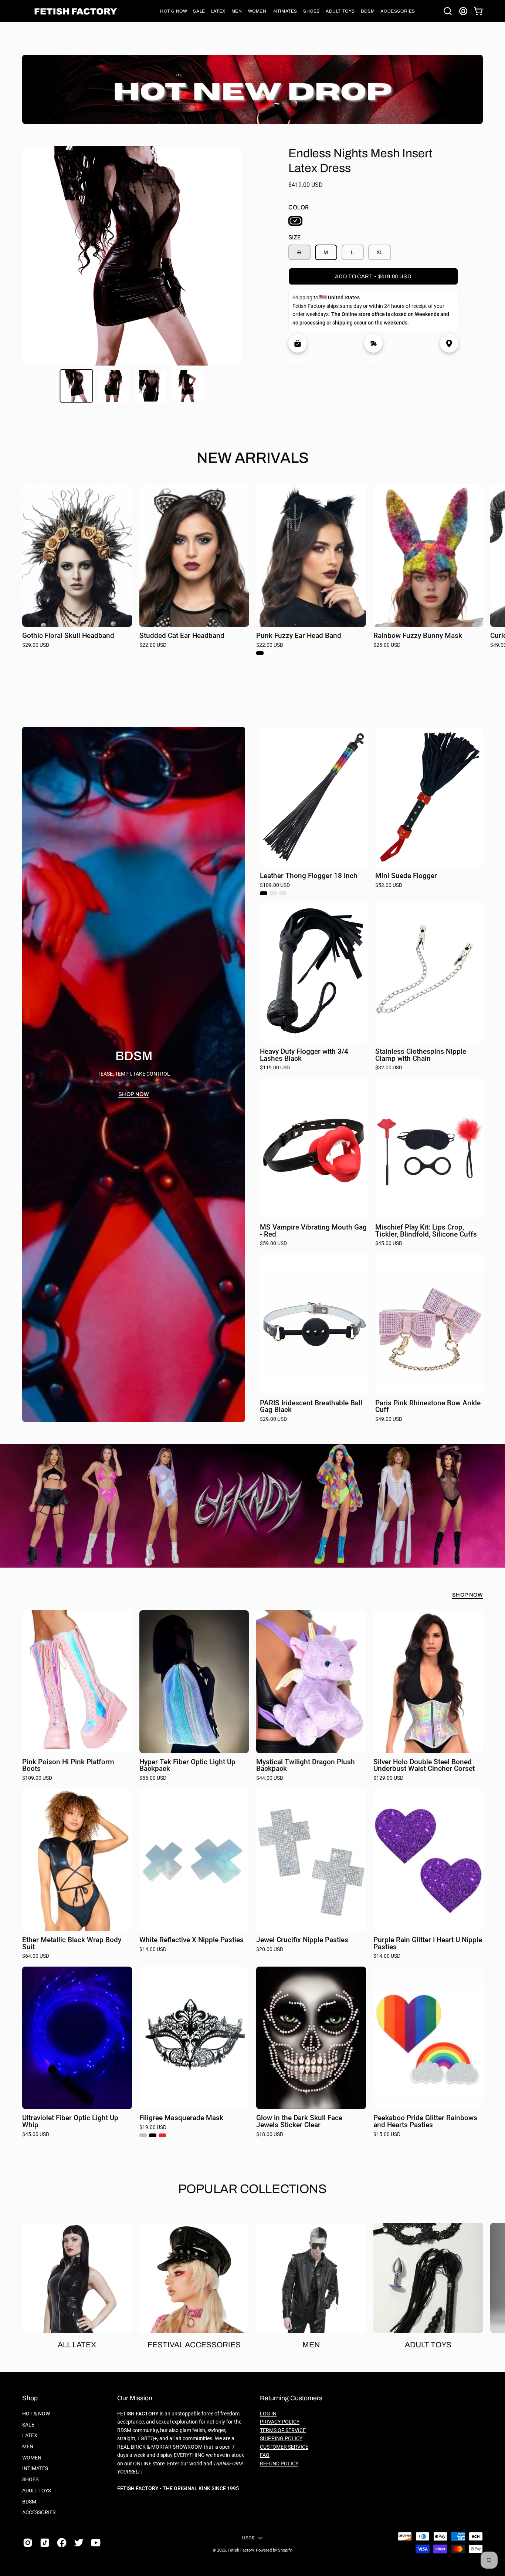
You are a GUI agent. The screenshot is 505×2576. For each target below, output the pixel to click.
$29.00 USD (36, 645)
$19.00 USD (153, 2128)
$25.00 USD (387, 645)
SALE (28, 2425)
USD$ (248, 2538)
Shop (30, 2398)
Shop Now (253, 678)
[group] (253, 573)
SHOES (30, 2480)
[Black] (295, 221)
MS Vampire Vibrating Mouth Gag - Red (313, 1231)
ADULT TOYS (37, 2491)
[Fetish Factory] (76, 11)
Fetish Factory (241, 2550)
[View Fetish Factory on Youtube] (96, 2543)
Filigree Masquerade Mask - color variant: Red (162, 2135)
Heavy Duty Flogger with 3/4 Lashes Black (304, 1055)
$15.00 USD (387, 2135)
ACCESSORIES (39, 2513)
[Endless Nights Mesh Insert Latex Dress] (77, 386)
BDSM (29, 2501)
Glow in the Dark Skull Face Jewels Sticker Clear (299, 2121)
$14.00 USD (153, 1950)
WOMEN (32, 2458)
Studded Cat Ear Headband (182, 636)
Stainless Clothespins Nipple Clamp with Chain (421, 1055)
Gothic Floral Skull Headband (68, 636)
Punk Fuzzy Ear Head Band (299, 636)
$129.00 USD (388, 1778)
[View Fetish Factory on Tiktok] (45, 2543)
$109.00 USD (275, 885)
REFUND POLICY (279, 2464)
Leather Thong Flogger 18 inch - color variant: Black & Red (283, 893)
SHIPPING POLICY (281, 2439)
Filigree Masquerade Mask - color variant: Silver (143, 2135)
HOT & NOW (36, 2414)
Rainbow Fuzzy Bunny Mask (418, 636)
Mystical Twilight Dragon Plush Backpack (306, 1765)
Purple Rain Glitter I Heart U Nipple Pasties (428, 1943)
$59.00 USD (273, 1244)
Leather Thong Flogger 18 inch (309, 876)
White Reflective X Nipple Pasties (192, 1940)
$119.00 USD (275, 1068)
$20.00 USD (270, 1950)
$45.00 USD (389, 1244)
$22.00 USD (153, 645)
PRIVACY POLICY (280, 2422)
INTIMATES (35, 2469)
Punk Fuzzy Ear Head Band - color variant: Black (260, 653)
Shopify (285, 2550)
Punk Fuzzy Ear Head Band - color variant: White (270, 653)
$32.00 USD (389, 1068)
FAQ (265, 2455)
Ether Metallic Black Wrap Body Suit (72, 1943)
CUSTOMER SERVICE (284, 2447)
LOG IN (268, 2414)
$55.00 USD (153, 1778)
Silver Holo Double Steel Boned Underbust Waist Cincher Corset (424, 1765)
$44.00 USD (270, 1778)
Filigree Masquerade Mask (181, 2118)
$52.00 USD (389, 885)
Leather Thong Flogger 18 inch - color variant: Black (264, 893)
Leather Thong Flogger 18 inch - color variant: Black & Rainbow (273, 893)
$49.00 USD (389, 1419)
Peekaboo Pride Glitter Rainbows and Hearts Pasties (425, 2121)
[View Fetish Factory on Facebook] (62, 2543)
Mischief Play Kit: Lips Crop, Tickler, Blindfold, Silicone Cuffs (426, 1231)
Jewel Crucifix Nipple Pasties (302, 1940)
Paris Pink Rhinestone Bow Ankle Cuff (428, 1407)
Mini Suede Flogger (406, 876)
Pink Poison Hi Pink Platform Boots (68, 1765)
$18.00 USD (270, 2135)
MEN (28, 2447)
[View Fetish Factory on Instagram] (28, 2543)
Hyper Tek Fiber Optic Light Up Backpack (187, 1765)
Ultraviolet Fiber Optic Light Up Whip (70, 2121)
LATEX (30, 2436)
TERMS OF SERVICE (283, 2430)
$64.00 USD (36, 1956)
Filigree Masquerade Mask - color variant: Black (153, 2135)
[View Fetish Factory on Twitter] (79, 2543)
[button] (174, 11)
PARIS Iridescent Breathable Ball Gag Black (311, 1407)
